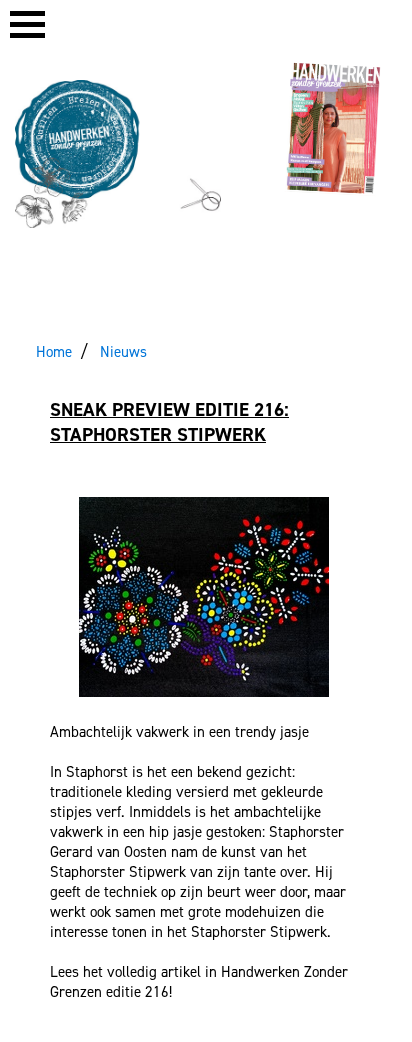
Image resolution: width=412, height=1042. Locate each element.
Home (54, 352)
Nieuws (123, 352)
